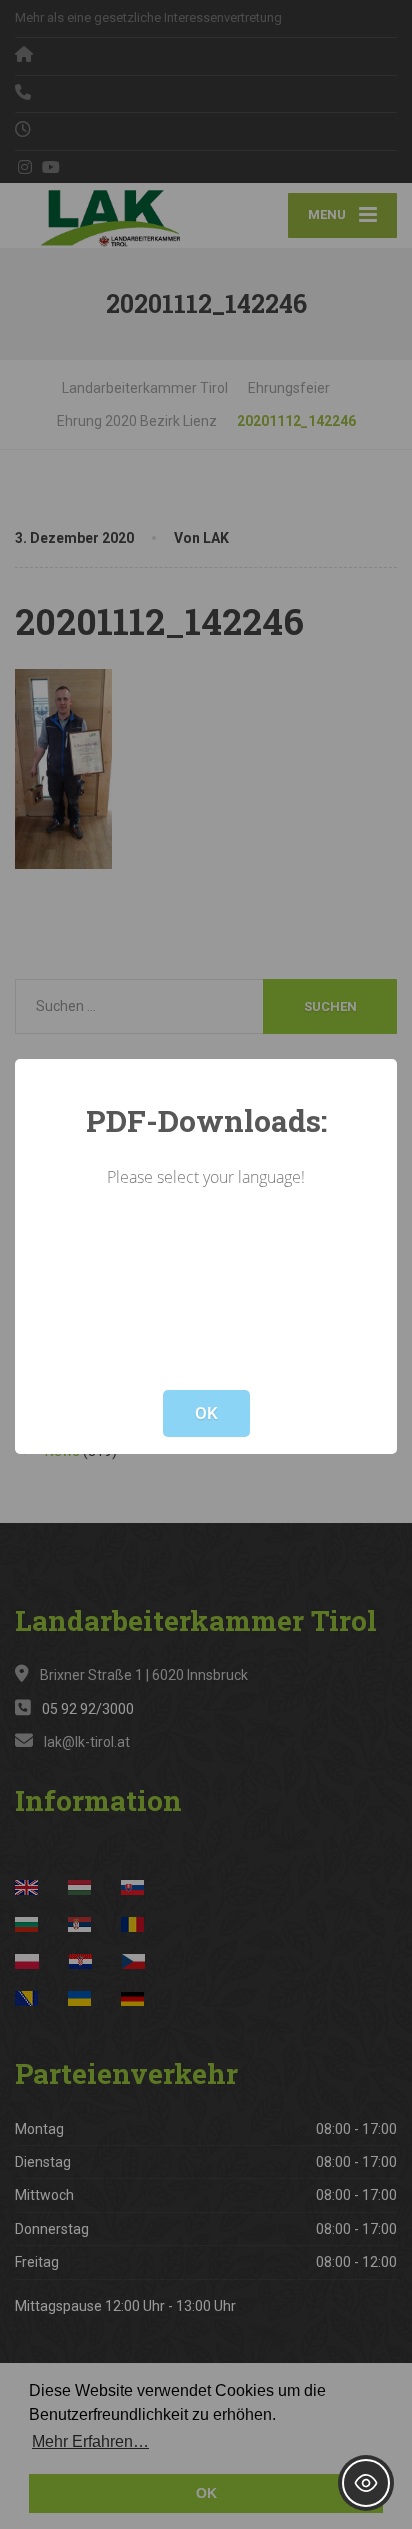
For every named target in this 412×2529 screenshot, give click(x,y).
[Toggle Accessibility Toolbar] (366, 2483)
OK (206, 1413)
